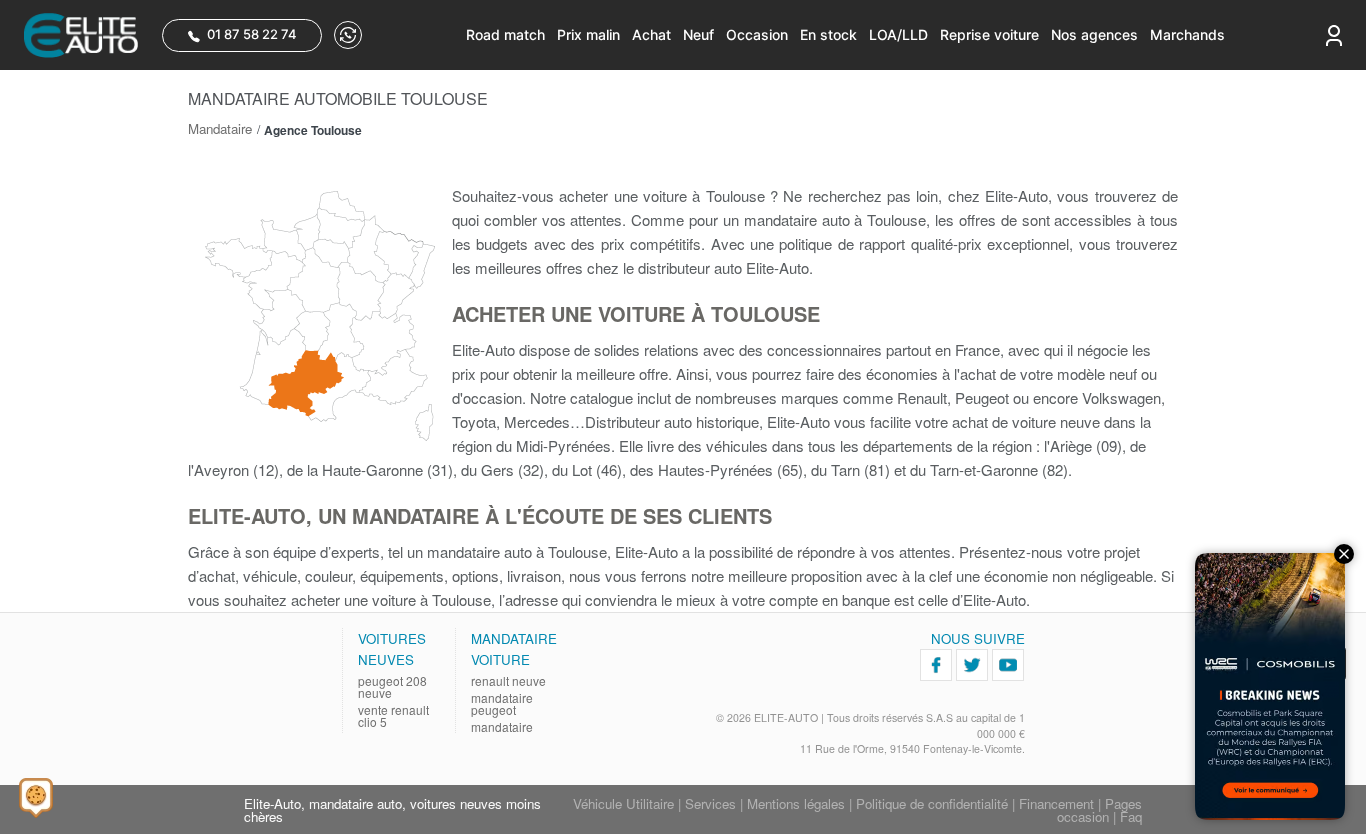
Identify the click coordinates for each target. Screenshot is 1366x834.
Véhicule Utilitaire (623, 803)
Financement (1056, 803)
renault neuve (508, 681)
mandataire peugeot (502, 704)
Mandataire (220, 128)
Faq (1131, 816)
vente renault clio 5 (393, 716)
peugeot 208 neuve (392, 687)
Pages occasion (1099, 810)
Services (710, 803)
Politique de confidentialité (932, 803)
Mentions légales (796, 803)
